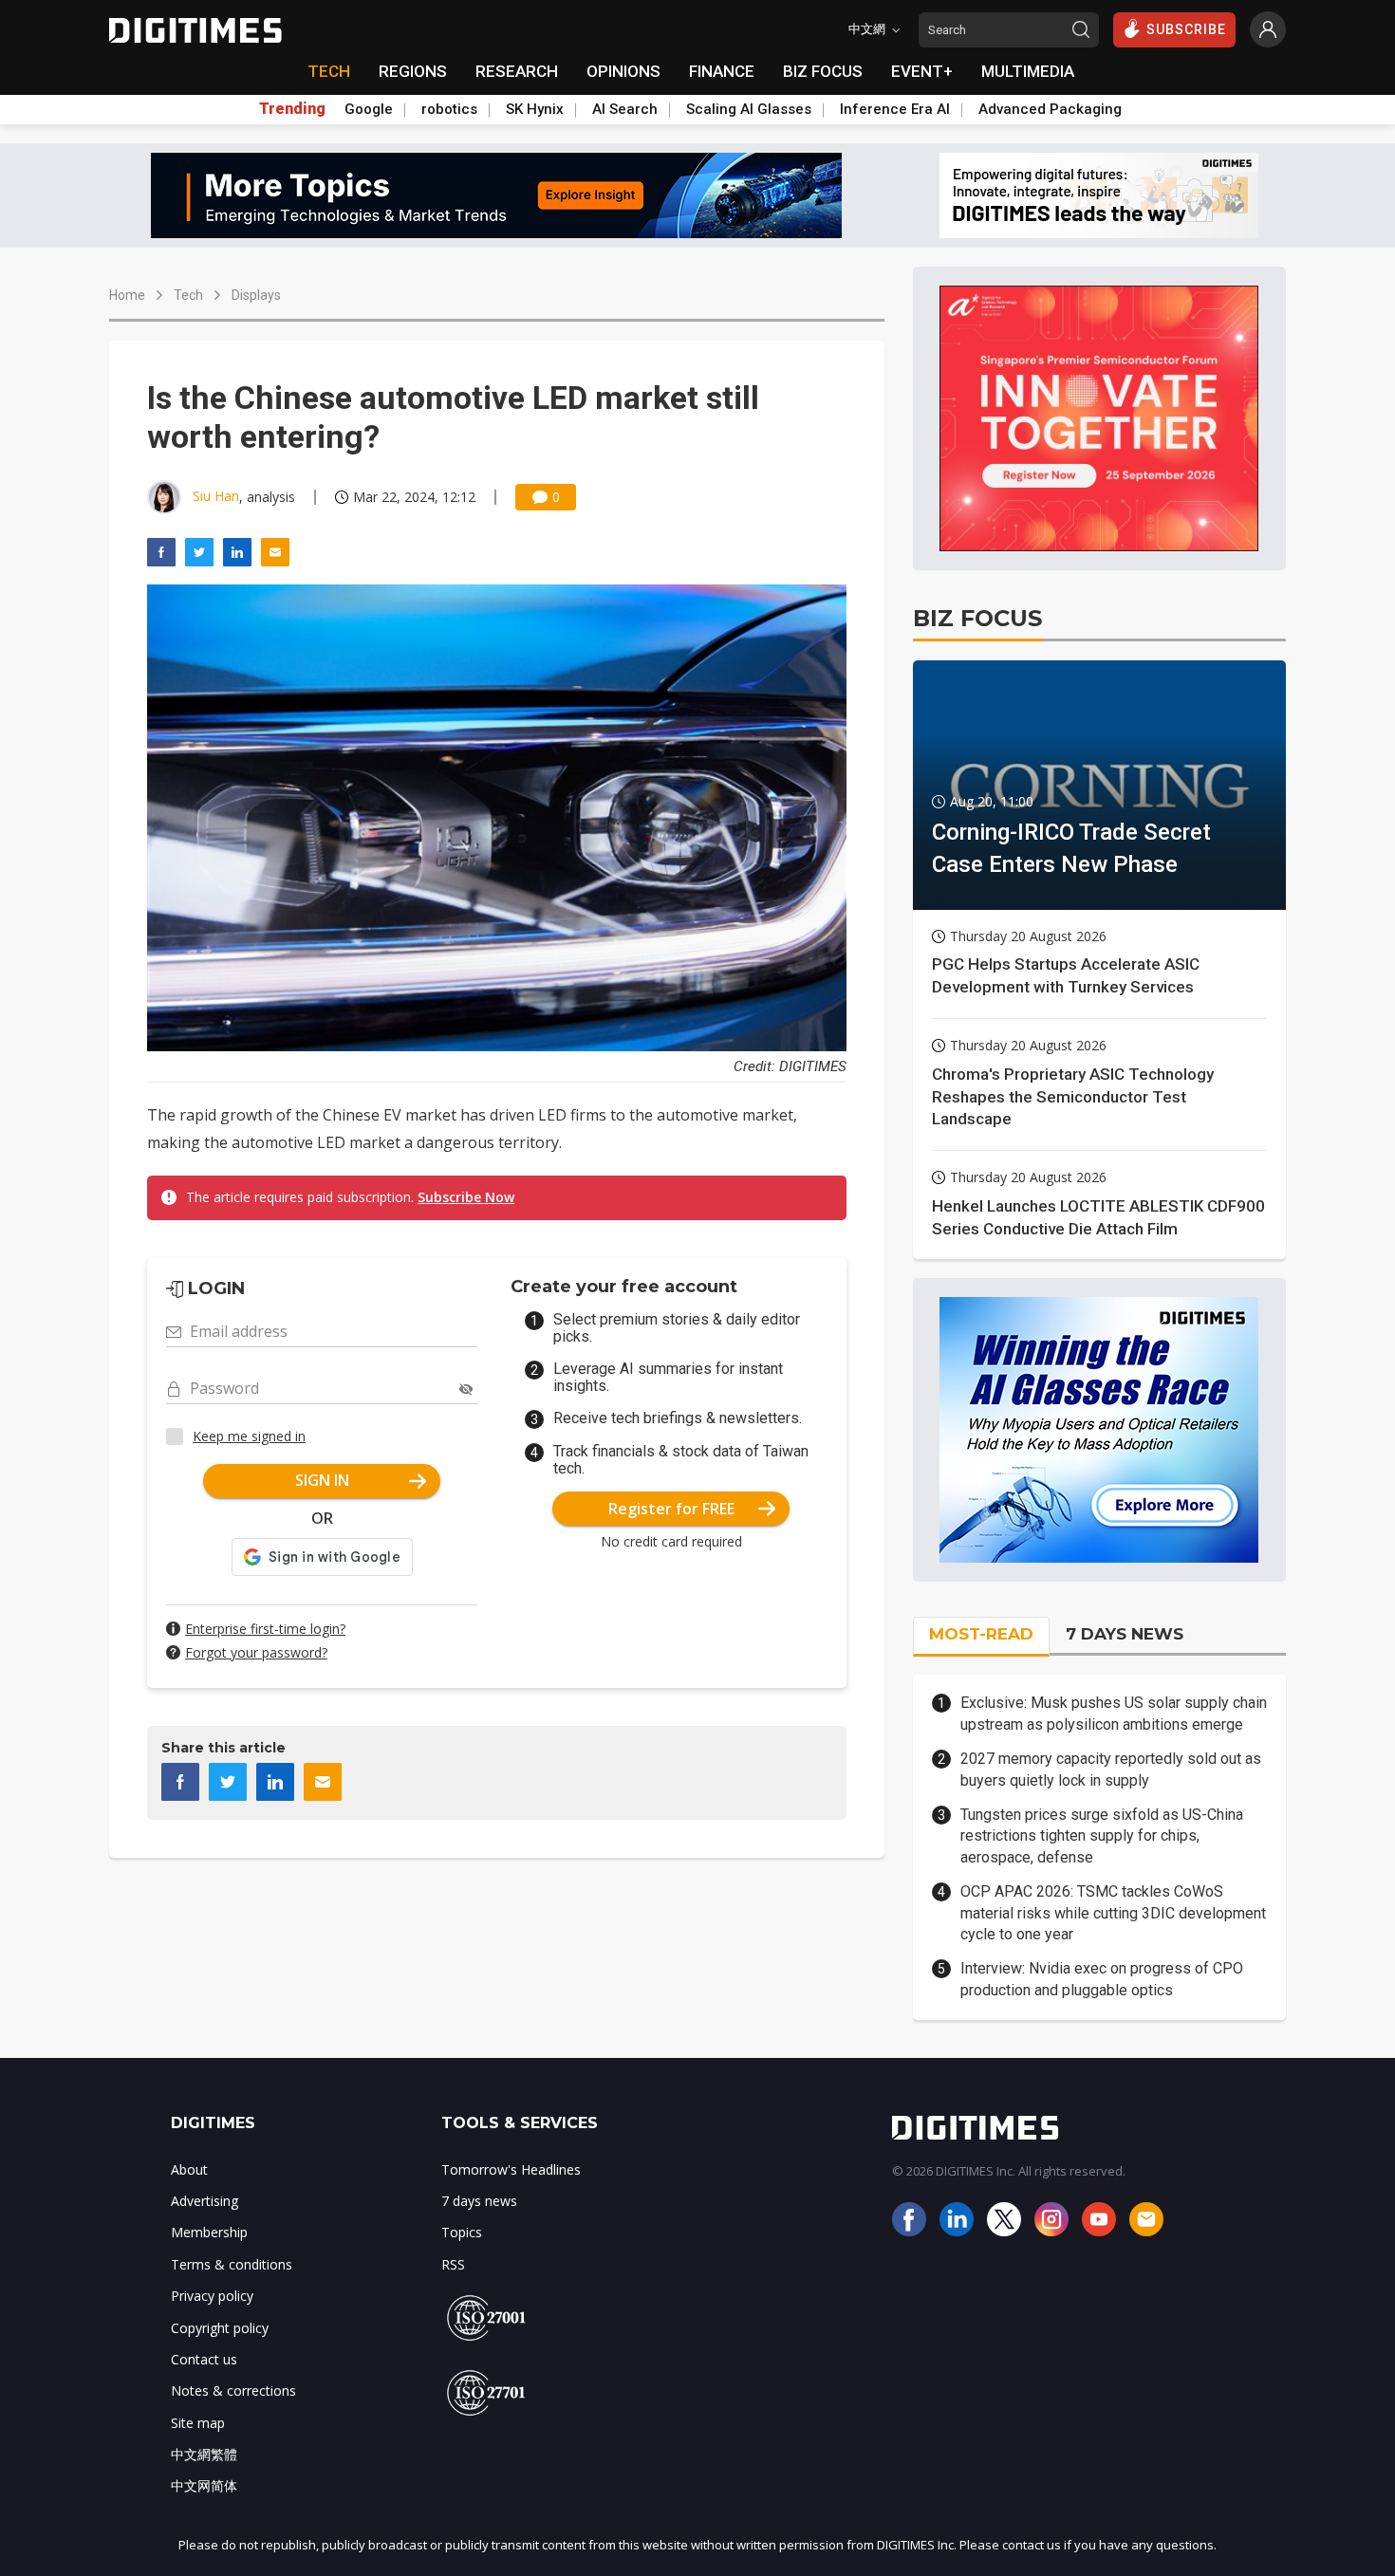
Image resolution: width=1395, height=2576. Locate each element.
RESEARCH (517, 71)
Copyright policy (220, 2328)
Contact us (204, 2359)
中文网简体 (204, 2485)
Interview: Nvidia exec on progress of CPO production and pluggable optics (1102, 1979)
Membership (209, 2232)
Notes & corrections (233, 2391)
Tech (188, 295)
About (189, 2169)
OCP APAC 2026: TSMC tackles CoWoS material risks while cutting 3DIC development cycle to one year (1113, 1913)
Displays (256, 295)
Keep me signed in (249, 1436)
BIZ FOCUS (823, 71)
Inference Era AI (895, 109)
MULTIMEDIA (1028, 71)
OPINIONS (623, 71)
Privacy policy (212, 2296)
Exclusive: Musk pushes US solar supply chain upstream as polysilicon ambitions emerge (1114, 1713)
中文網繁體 (204, 2454)
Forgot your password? (256, 1652)
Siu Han (216, 496)
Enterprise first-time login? (265, 1629)
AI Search (625, 109)
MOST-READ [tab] (981, 1634)
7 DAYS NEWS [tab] (1125, 1634)
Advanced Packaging (1050, 109)
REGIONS (413, 71)
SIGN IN (322, 1480)
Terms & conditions (232, 2264)
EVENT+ (922, 71)
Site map (198, 2423)
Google (369, 109)
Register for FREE (671, 1509)
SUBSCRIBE (1186, 29)
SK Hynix (535, 109)
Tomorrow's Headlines (511, 2169)
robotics (449, 109)
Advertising (205, 2201)
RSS (453, 2264)
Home (127, 295)
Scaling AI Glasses (749, 109)
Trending (292, 109)
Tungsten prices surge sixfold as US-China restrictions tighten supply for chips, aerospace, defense (1102, 1836)
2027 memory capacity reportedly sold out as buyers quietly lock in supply (1111, 1769)
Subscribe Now (466, 1197)
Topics (462, 2232)
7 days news (479, 2201)
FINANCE (722, 71)
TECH (329, 71)
